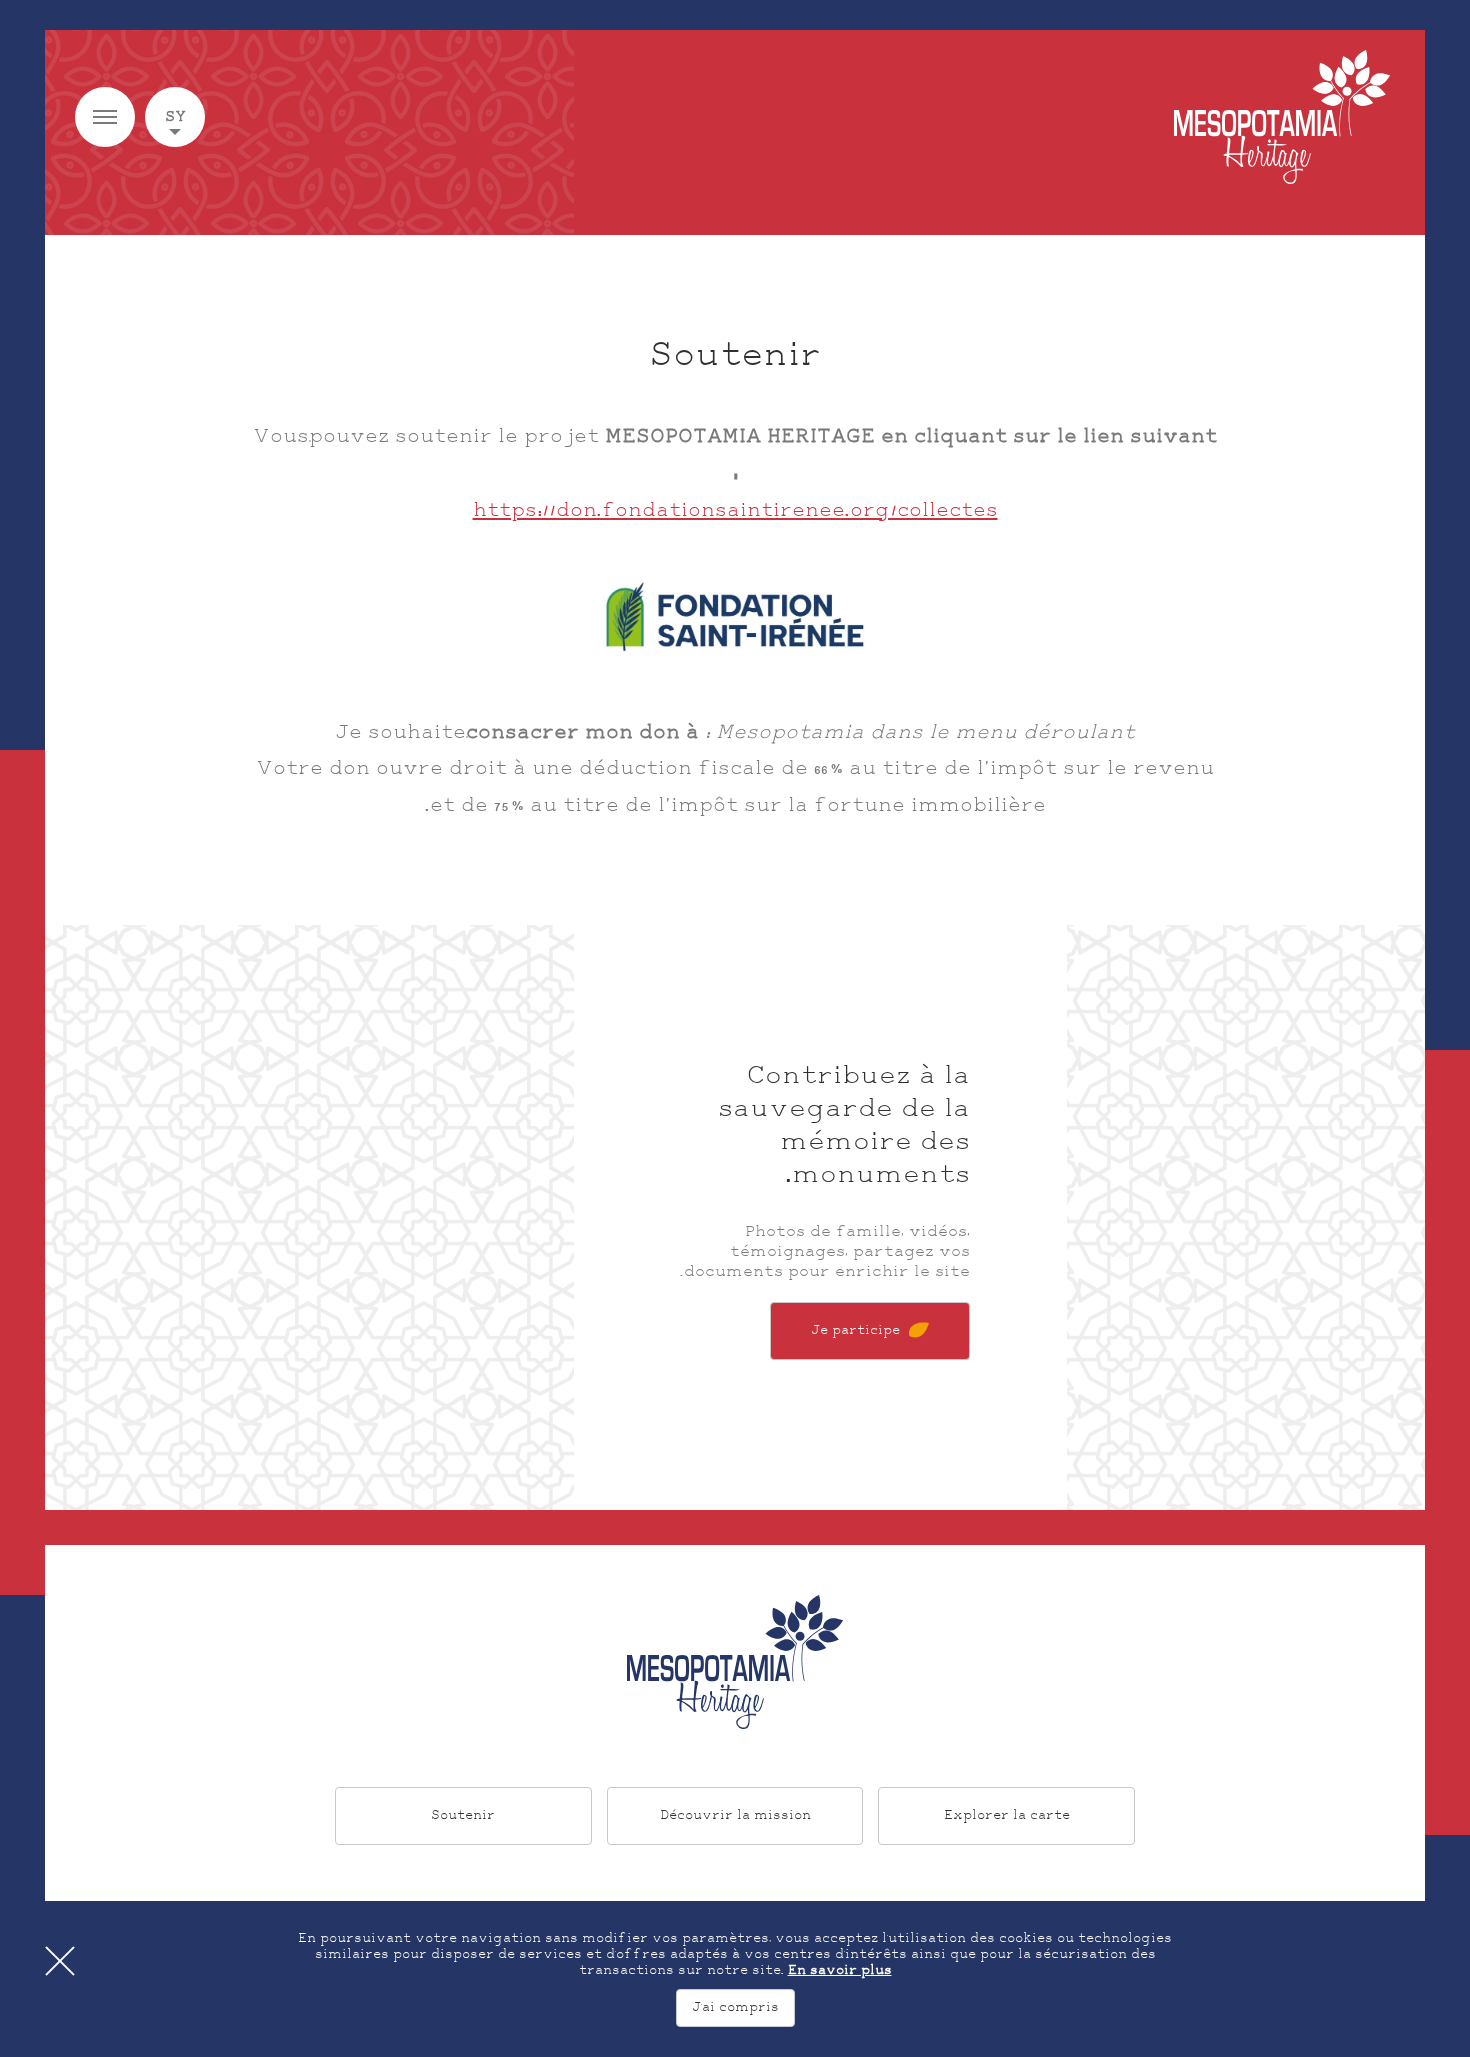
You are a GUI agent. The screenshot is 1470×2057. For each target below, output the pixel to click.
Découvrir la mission (735, 1816)
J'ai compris (735, 2008)
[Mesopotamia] (1282, 117)
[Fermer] (60, 1961)
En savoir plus (840, 1971)
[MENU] (105, 117)
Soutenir (463, 1816)
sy (175, 117)
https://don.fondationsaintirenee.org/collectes (735, 511)
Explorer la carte (1007, 1816)
